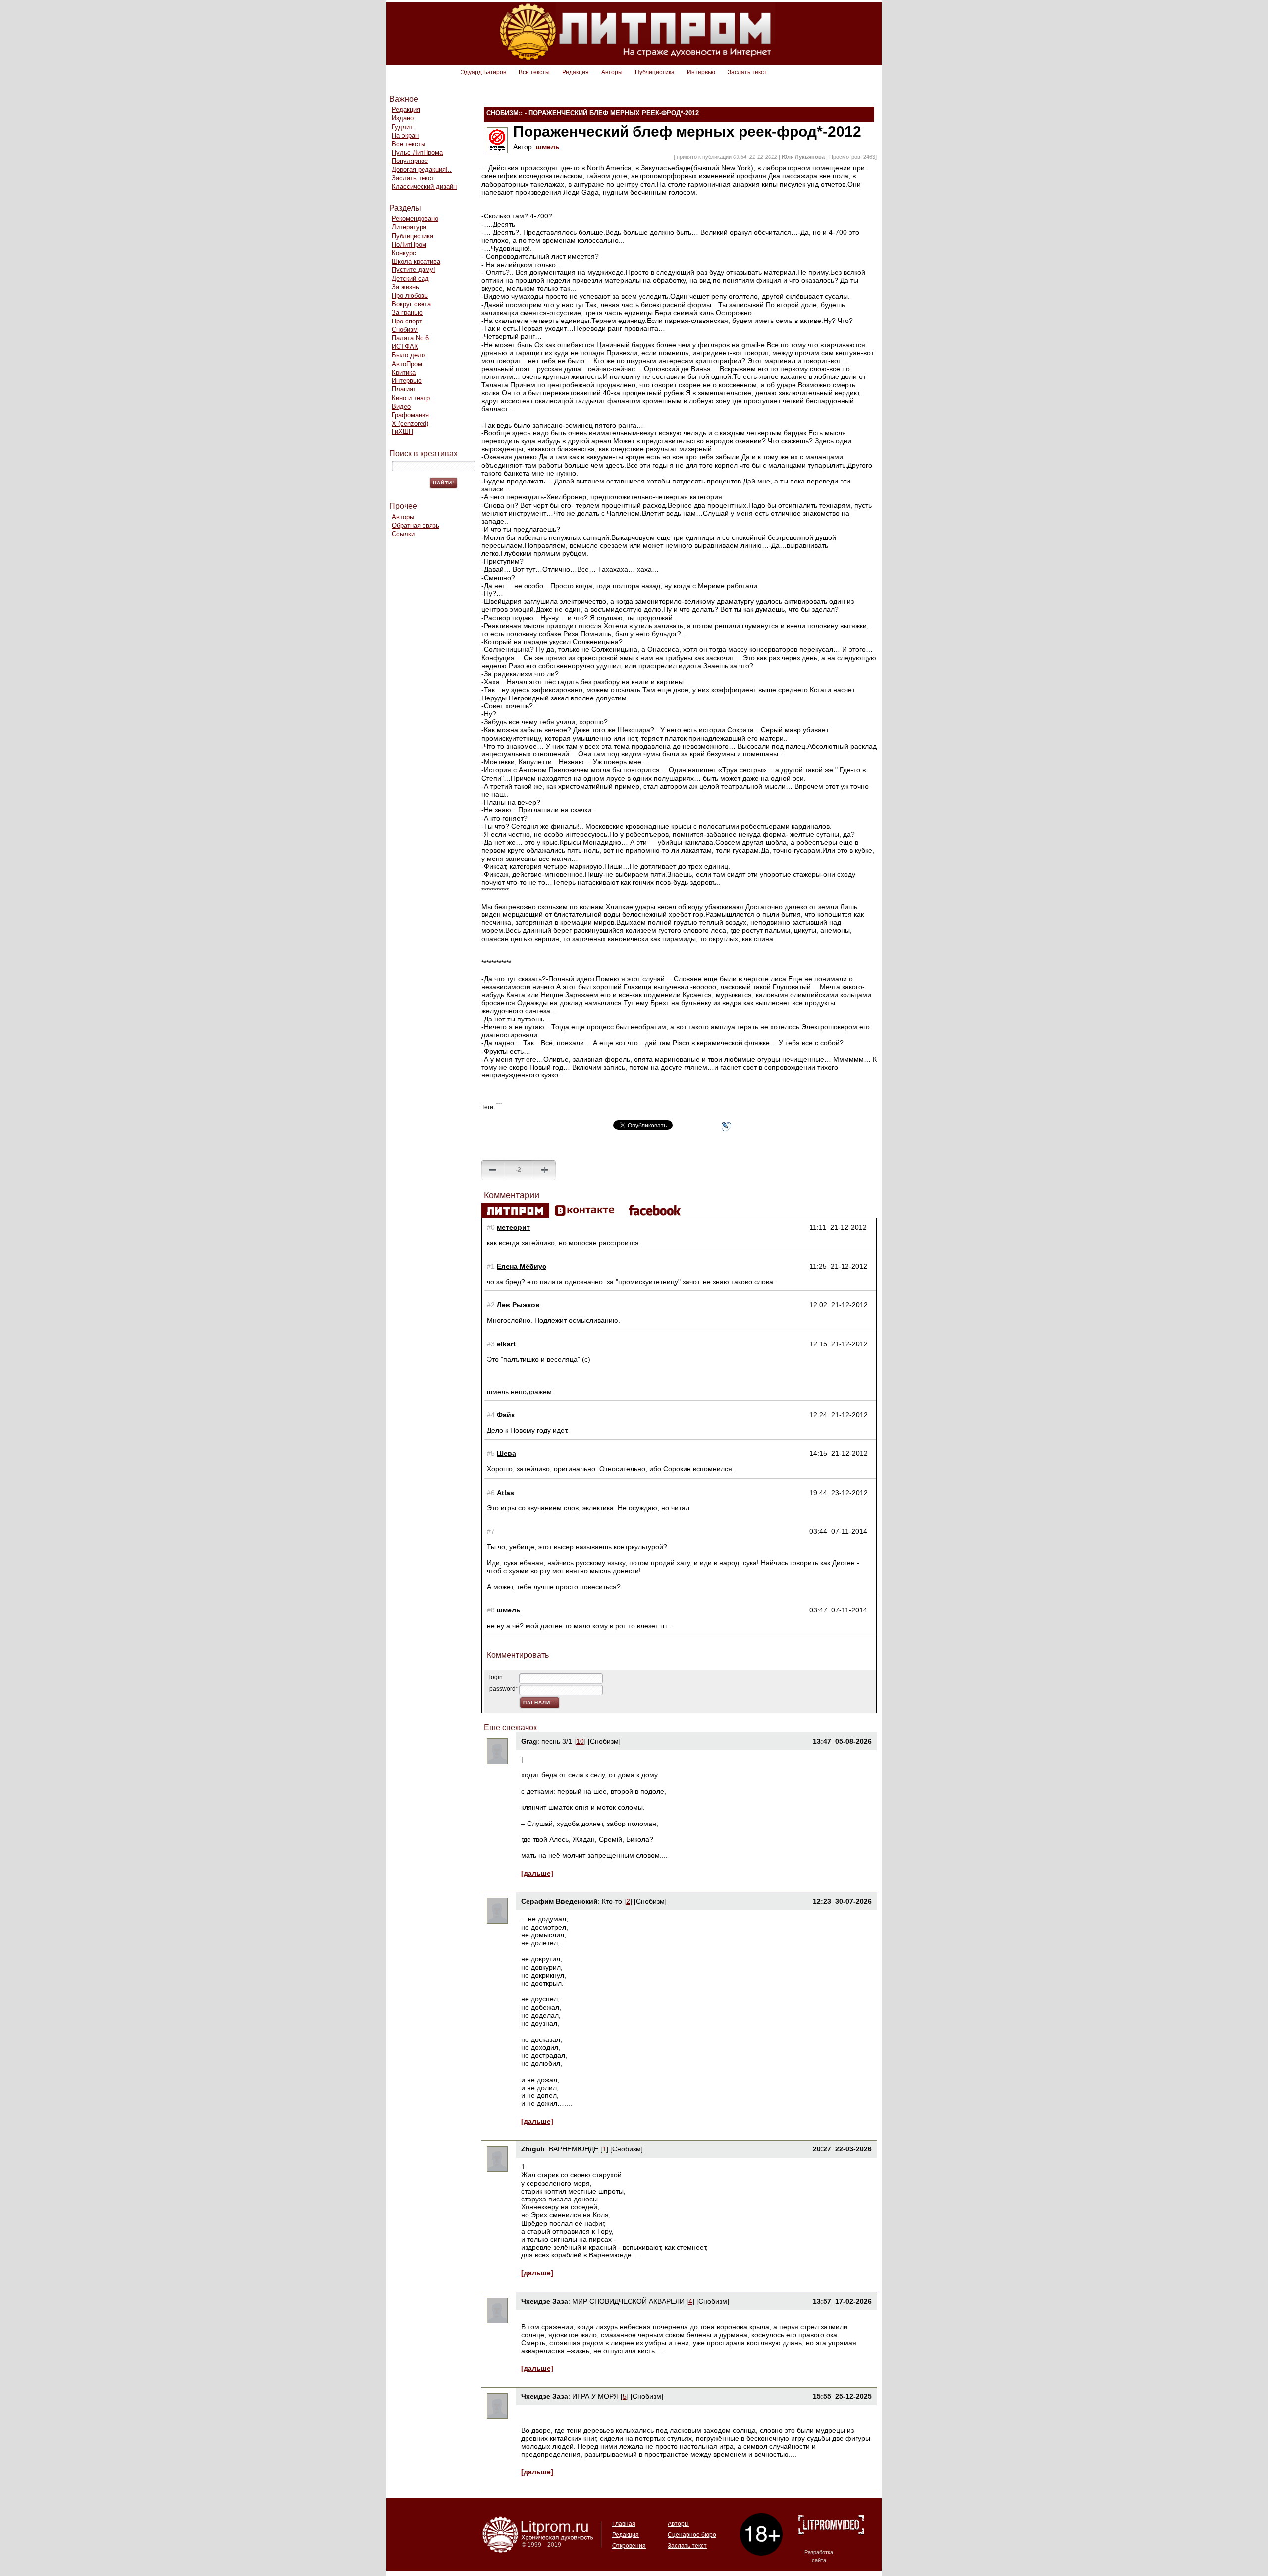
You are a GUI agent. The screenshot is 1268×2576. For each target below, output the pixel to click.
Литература (409, 227)
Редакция (576, 72)
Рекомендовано (415, 219)
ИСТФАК (405, 347)
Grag (529, 1741)
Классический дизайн (424, 187)
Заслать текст (747, 72)
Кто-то (612, 1901)
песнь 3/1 (557, 1741)
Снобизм (405, 330)
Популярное (410, 161)
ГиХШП (402, 432)
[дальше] (537, 1873)
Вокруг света (411, 304)
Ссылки (403, 534)
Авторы (612, 72)
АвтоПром (407, 364)
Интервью (701, 72)
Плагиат (404, 389)
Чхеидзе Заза (545, 2301)
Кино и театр (411, 398)
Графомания (410, 415)
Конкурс (404, 253)
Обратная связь (416, 525)
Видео (401, 406)
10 (580, 1741)
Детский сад (410, 279)
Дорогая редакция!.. (422, 170)
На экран (405, 135)
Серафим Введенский (559, 1901)
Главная (624, 2524)
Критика (404, 372)
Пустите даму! (414, 270)
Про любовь (410, 295)
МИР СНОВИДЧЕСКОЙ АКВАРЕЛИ (628, 2301)
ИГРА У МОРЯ (595, 2396)
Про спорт (407, 321)
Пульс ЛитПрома (417, 152)
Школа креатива (416, 261)
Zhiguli (533, 2149)
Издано (403, 118)
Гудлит (402, 127)
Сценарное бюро (692, 2535)
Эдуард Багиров (483, 72)
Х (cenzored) (410, 423)
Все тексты (534, 72)
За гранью (407, 312)
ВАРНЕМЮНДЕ (574, 2149)
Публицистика (655, 72)
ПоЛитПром (409, 244)
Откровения (629, 2546)
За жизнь (405, 287)
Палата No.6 (410, 338)
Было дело (408, 355)
